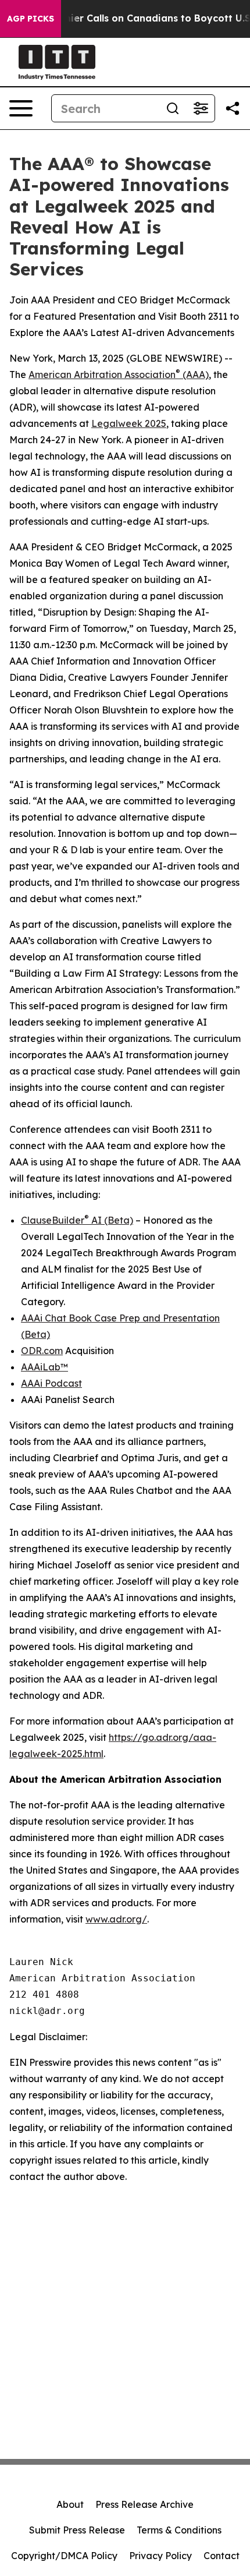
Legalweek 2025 (129, 423)
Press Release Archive (144, 2504)
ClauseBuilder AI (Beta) (77, 1220)
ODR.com (42, 1351)
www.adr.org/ (116, 1919)
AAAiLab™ (44, 1367)
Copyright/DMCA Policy (64, 2556)
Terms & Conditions (179, 2530)
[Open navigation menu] (21, 108)
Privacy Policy (160, 2556)
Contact (222, 2556)
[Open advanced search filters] (201, 108)
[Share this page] (233, 108)
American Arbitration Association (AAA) (119, 374)
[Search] (173, 108)
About (70, 2504)
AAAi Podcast (51, 1383)
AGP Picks (31, 19)
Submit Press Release (77, 2530)
